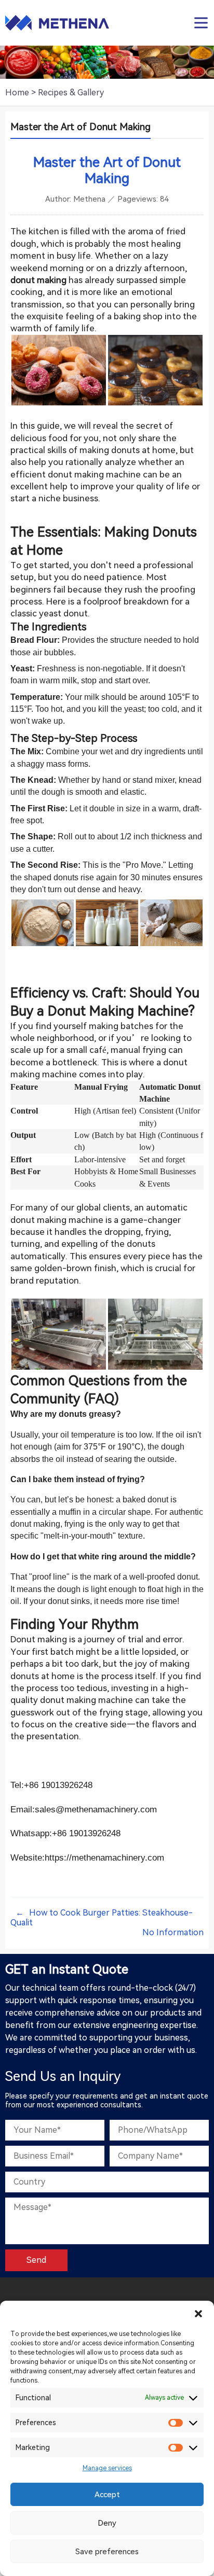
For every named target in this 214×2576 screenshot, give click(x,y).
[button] (198, 2314)
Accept (107, 2494)
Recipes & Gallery (71, 92)
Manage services (107, 2468)
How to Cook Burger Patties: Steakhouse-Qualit (102, 1917)
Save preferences (107, 2551)
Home (17, 92)
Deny (107, 2523)
